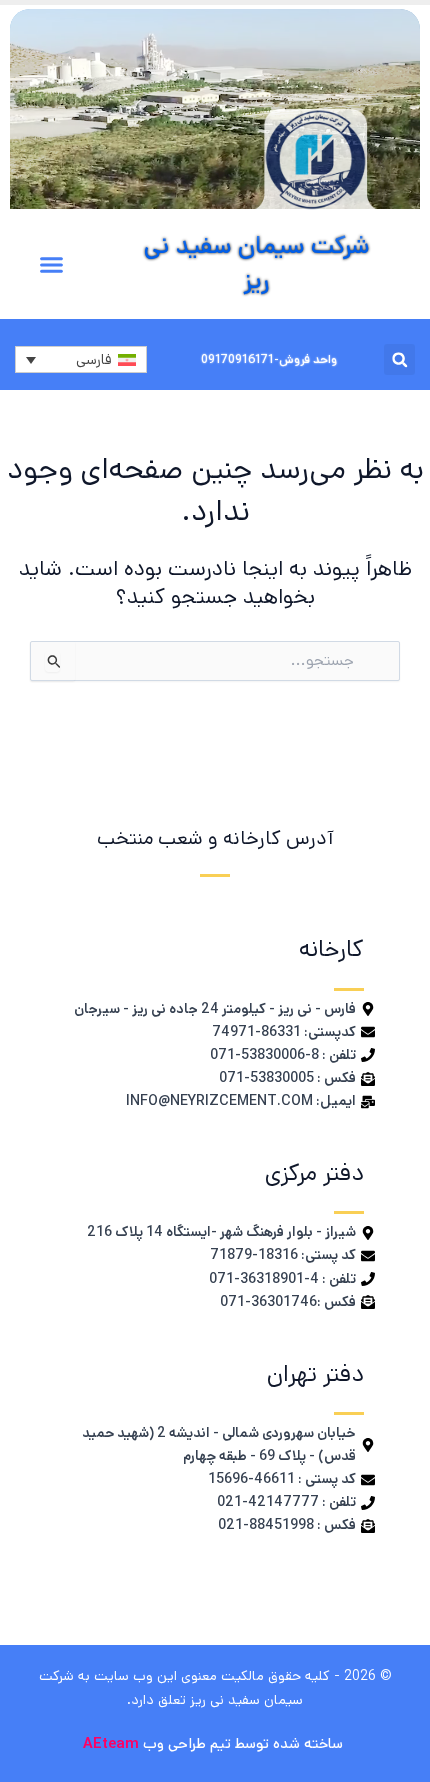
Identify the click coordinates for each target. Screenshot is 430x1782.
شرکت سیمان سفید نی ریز (257, 263)
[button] (52, 265)
